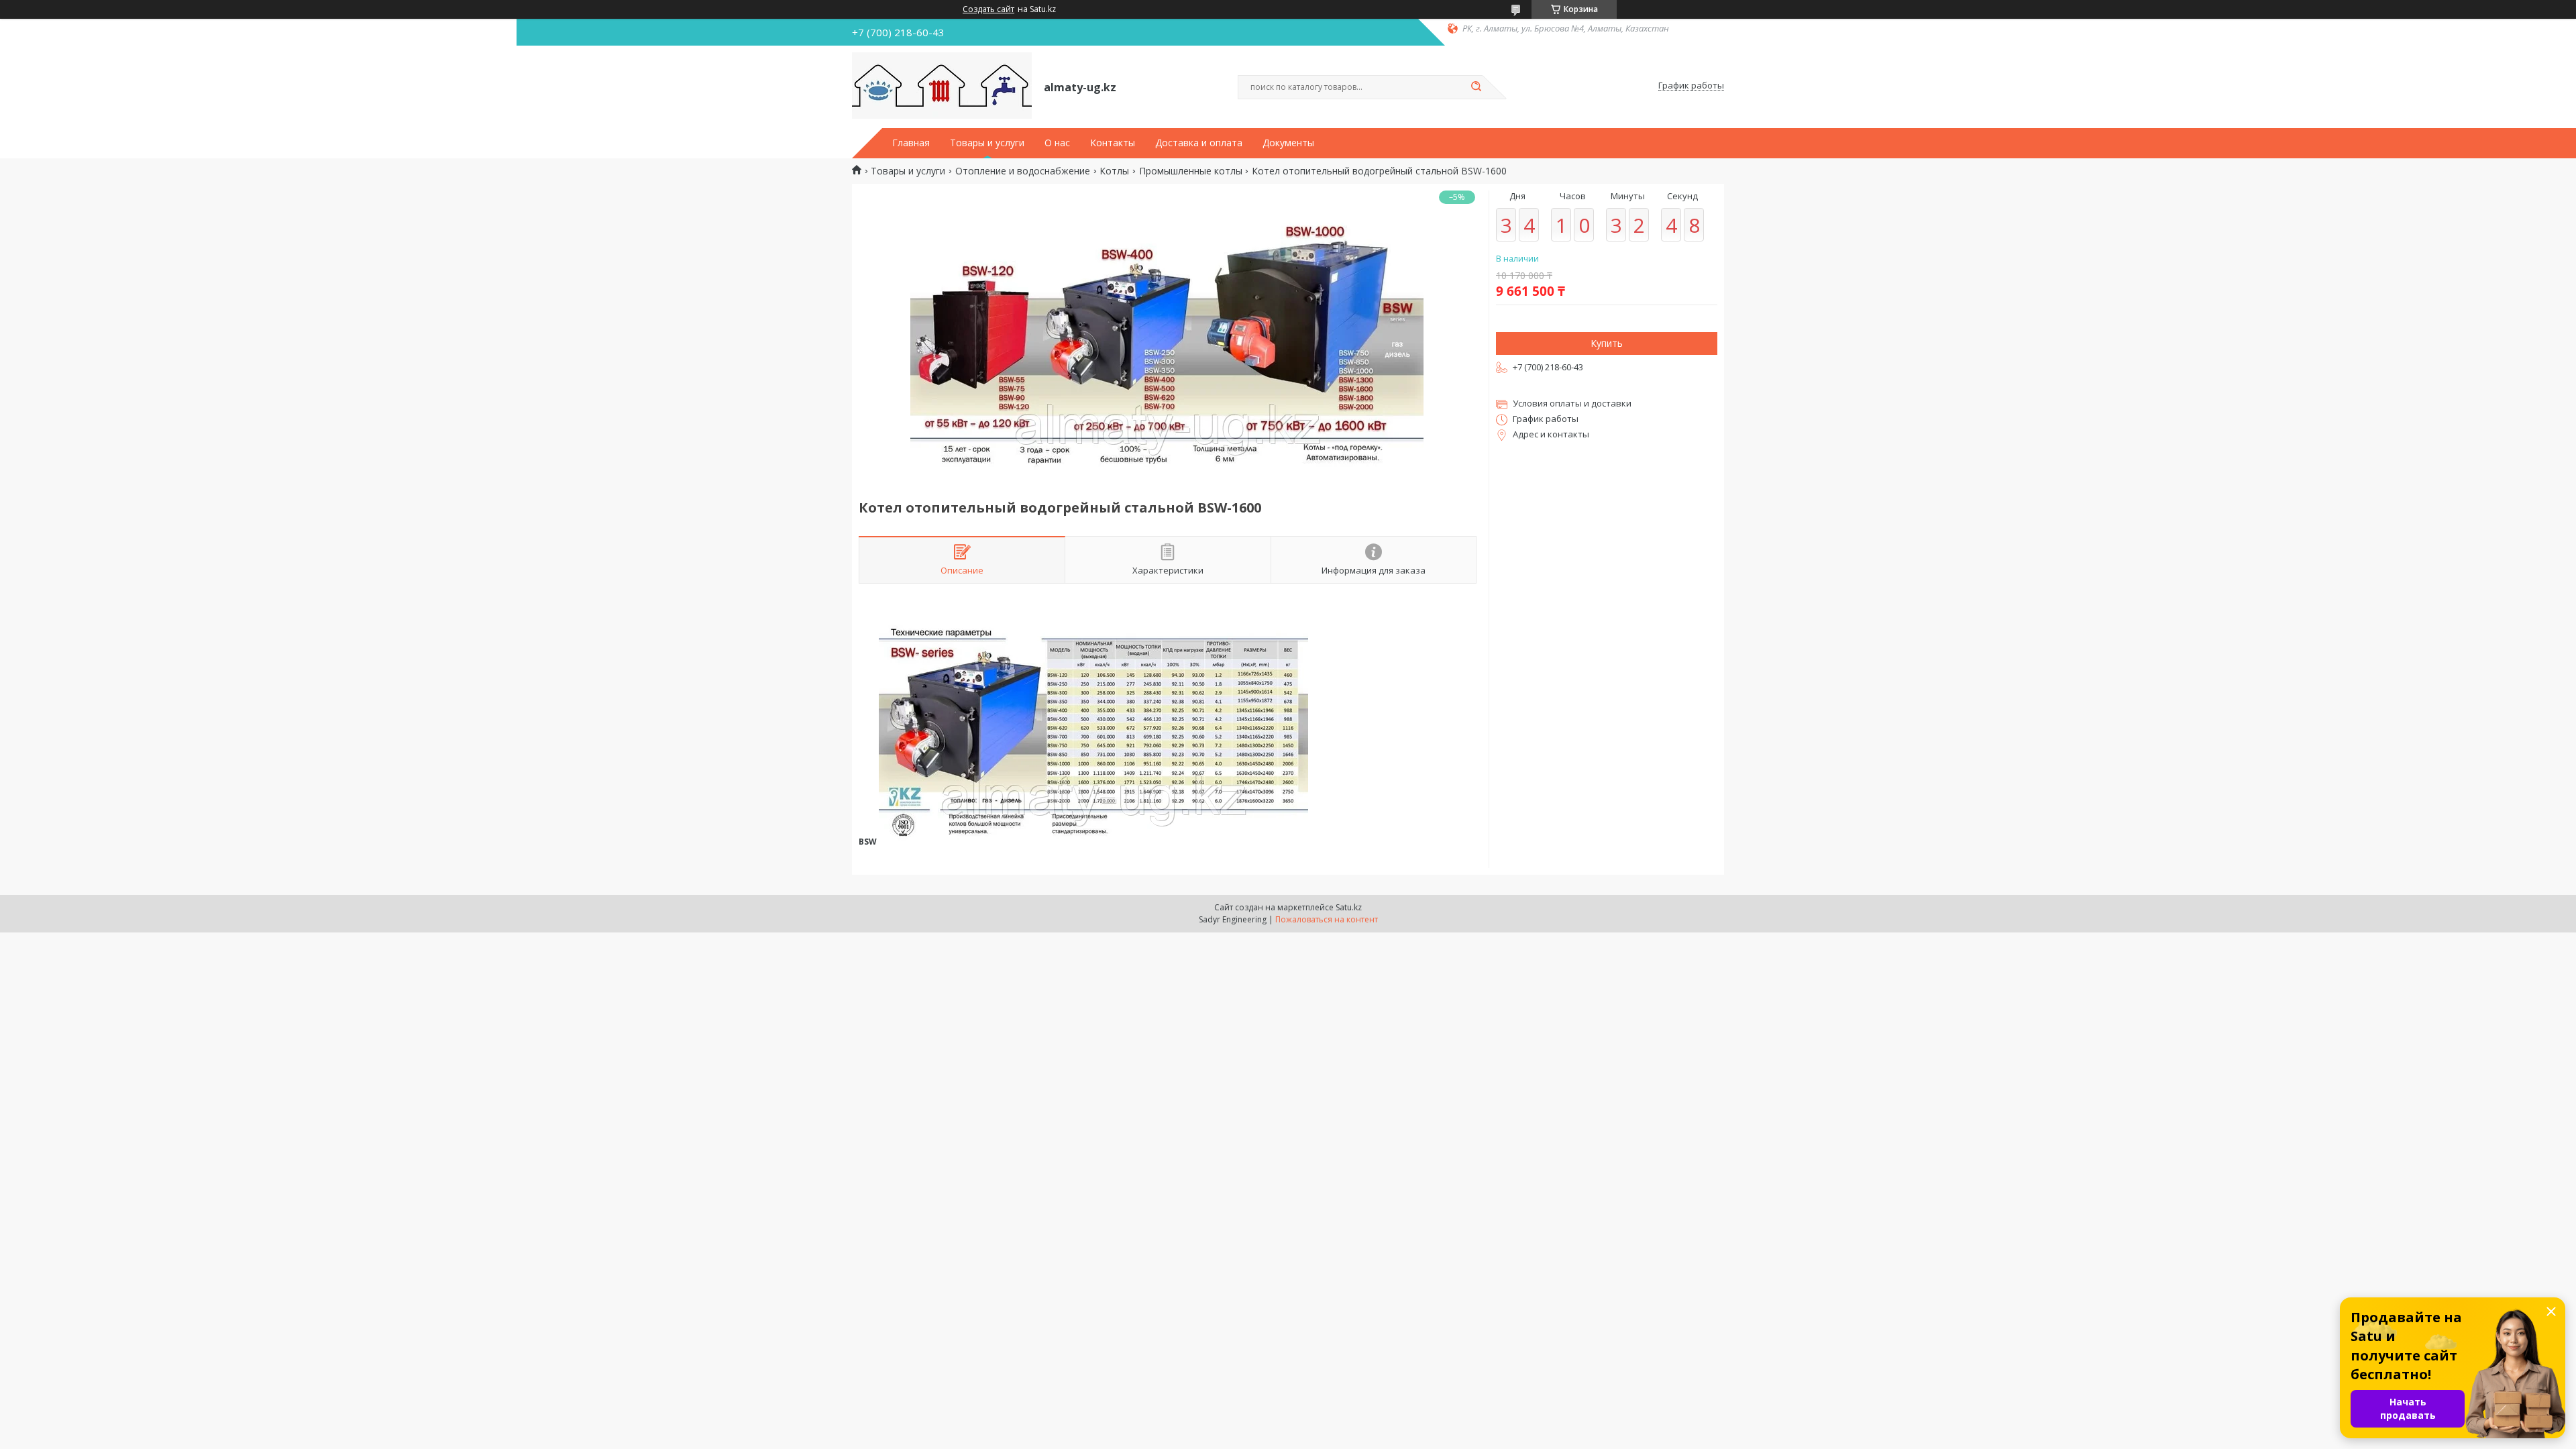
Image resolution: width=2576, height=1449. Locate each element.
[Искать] (1476, 87)
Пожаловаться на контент (1327, 919)
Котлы (1114, 171)
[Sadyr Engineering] (942, 86)
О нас (1057, 143)
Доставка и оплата (1199, 143)
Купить (1607, 343)
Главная (911, 143)
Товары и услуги (987, 143)
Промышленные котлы (1191, 171)
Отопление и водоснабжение (1023, 171)
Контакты (1113, 143)
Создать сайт (988, 9)
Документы (1288, 143)
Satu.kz (1349, 907)
